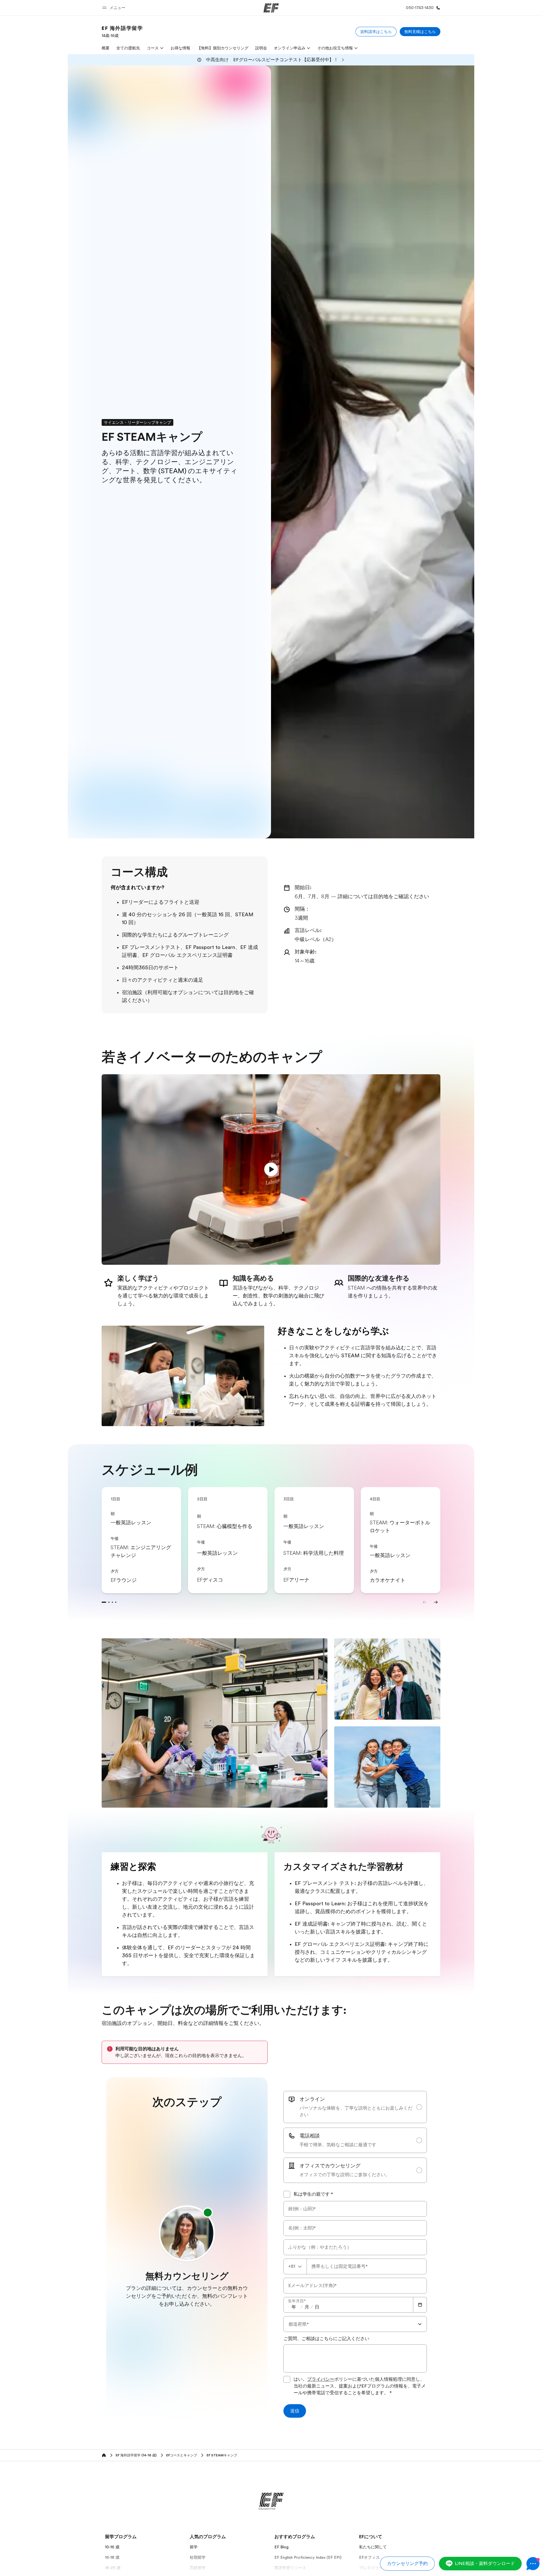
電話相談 (310, 2136)
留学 (194, 2547)
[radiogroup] (355, 2137)
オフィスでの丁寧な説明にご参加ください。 (345, 2175)
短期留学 (198, 2557)
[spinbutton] (294, 2307)
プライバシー (321, 2379)
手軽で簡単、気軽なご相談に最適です (338, 2145)
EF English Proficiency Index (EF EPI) (308, 2557)
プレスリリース (373, 2568)
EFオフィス (369, 2557)
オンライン (312, 2099)
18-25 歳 (113, 2568)
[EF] (271, 8)
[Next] (436, 1602)
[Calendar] (420, 2305)
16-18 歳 (112, 2557)
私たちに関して (373, 2547)
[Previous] (425, 1602)
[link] (122, 32)
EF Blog (281, 2547)
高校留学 (198, 2568)
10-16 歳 (112, 2547)
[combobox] (295, 2266)
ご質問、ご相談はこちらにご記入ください (326, 2339)
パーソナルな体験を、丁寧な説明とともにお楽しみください (356, 2112)
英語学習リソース (290, 2568)
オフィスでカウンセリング (330, 2166)
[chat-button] (533, 2564)
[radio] (355, 2107)
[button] (115, 8)
